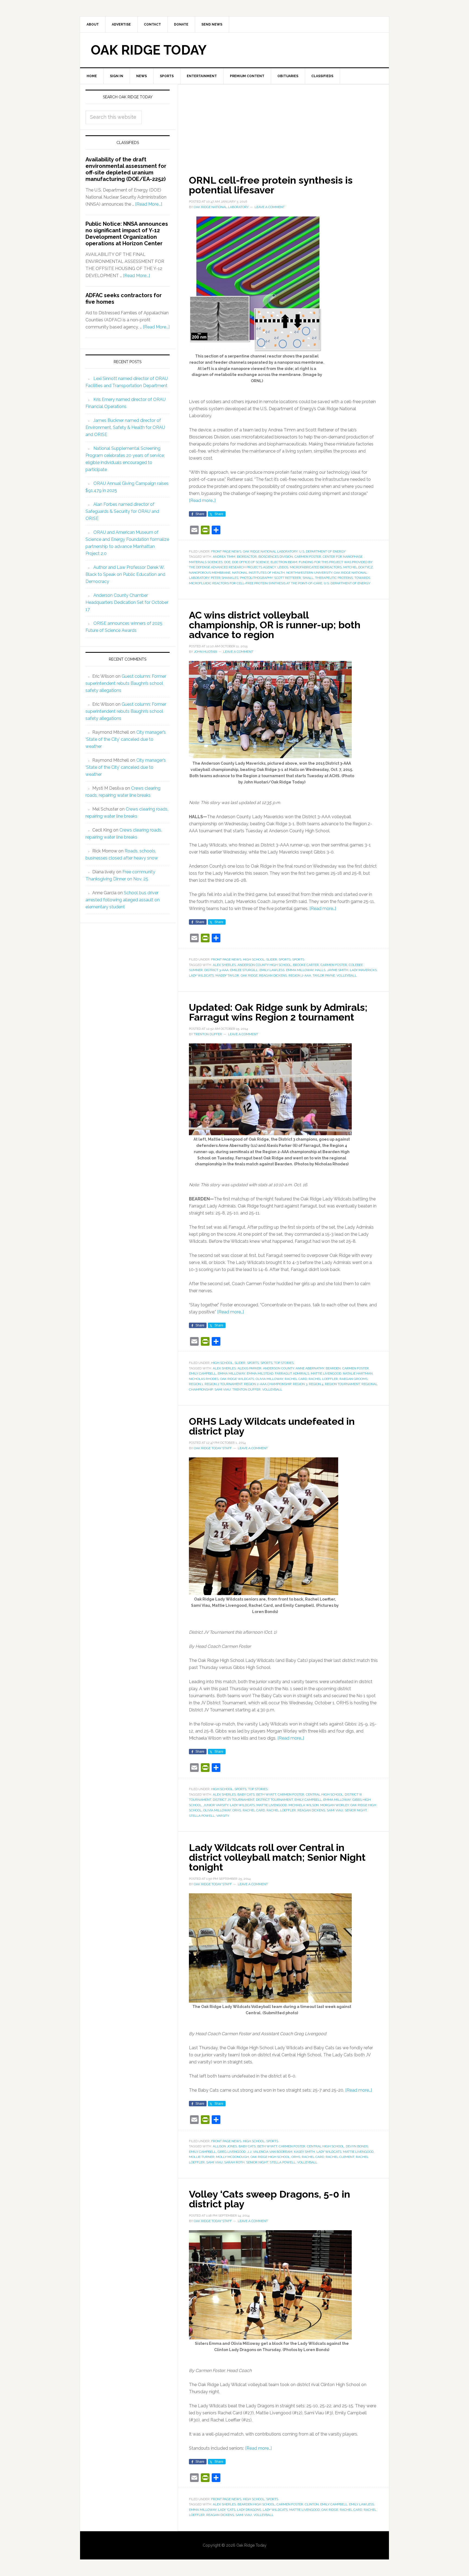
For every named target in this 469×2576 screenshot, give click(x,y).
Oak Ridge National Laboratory (270, 551)
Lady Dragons (249, 2510)
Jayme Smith (338, 970)
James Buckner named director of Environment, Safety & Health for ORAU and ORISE (125, 427)
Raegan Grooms (354, 1379)
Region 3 (300, 1384)
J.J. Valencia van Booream (270, 2152)
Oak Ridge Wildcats (237, 1379)
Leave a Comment (270, 207)
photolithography (256, 578)
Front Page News (226, 551)
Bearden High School (256, 2504)
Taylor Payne (324, 975)
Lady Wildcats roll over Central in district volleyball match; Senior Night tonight (277, 1857)
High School (254, 959)
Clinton (312, 2504)
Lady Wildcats (201, 975)
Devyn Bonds (357, 2146)
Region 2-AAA (300, 975)
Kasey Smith (304, 2152)
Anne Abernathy (310, 1368)
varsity (223, 1816)
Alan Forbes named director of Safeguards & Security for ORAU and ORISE (122, 511)
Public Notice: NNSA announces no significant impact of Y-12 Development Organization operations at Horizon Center (127, 234)
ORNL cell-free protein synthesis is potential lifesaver (271, 185)
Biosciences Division (276, 557)
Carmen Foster (308, 557)
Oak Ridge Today (149, 50)
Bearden (333, 1368)
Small (308, 578)
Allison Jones (225, 2146)
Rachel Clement (340, 2157)
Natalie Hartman (358, 1373)
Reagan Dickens (273, 975)
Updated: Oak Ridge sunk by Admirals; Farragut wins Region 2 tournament (278, 1012)
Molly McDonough (232, 2157)
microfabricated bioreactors (316, 567)
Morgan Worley (335, 1805)
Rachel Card (296, 1379)
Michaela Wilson (304, 1805)
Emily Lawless (272, 970)
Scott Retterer (288, 578)
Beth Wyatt (266, 1794)
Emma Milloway (300, 970)
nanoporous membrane (210, 573)
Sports (285, 959)
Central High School (324, 1794)
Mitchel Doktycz (358, 567)
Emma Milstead (260, 1373)
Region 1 (196, 1384)
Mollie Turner (202, 2157)
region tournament (342, 1384)
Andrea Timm (224, 557)
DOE (227, 562)
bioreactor (247, 557)
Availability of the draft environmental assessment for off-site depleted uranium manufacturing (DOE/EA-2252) (126, 169)
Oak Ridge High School (270, 2157)
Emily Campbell (202, 1373)
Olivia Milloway (269, 1379)
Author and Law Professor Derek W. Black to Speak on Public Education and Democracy (125, 574)
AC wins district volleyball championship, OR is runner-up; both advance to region (275, 625)
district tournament (274, 1800)
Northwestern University (309, 573)
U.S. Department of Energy (322, 551)
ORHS (237, 1810)
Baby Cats (246, 1794)
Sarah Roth (234, 2162)
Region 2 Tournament (224, 1384)
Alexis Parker (249, 1368)
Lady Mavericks (363, 970)
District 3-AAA (216, 970)
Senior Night (356, 1810)
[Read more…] (202, 501)
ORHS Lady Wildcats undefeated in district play (272, 1426)
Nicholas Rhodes (204, 1379)
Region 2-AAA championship (268, 1384)
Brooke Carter (306, 965)
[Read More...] (149, 204)
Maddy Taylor (227, 975)
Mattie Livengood (326, 1373)
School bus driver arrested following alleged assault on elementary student (123, 900)
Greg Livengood (232, 2152)
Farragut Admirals (292, 1373)
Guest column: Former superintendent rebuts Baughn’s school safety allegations (126, 683)
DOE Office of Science (251, 562)
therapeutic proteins (334, 578)
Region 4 (316, 1384)
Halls (320, 970)
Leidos (283, 567)
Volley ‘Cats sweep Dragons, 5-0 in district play (270, 2199)
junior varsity (216, 1805)
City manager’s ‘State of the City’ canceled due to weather (126, 739)
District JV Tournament (234, 1800)
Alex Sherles (224, 965)
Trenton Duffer (246, 1389)
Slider (272, 959)
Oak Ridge (249, 975)
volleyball (347, 975)
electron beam (284, 562)
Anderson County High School (264, 965)
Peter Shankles (225, 578)
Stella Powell (202, 1816)
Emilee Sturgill (244, 970)
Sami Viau (223, 1389)
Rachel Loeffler (323, 1379)
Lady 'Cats (227, 2510)
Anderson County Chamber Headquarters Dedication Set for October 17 (127, 602)
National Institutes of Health (258, 573)
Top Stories (284, 1363)
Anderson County (278, 1368)
